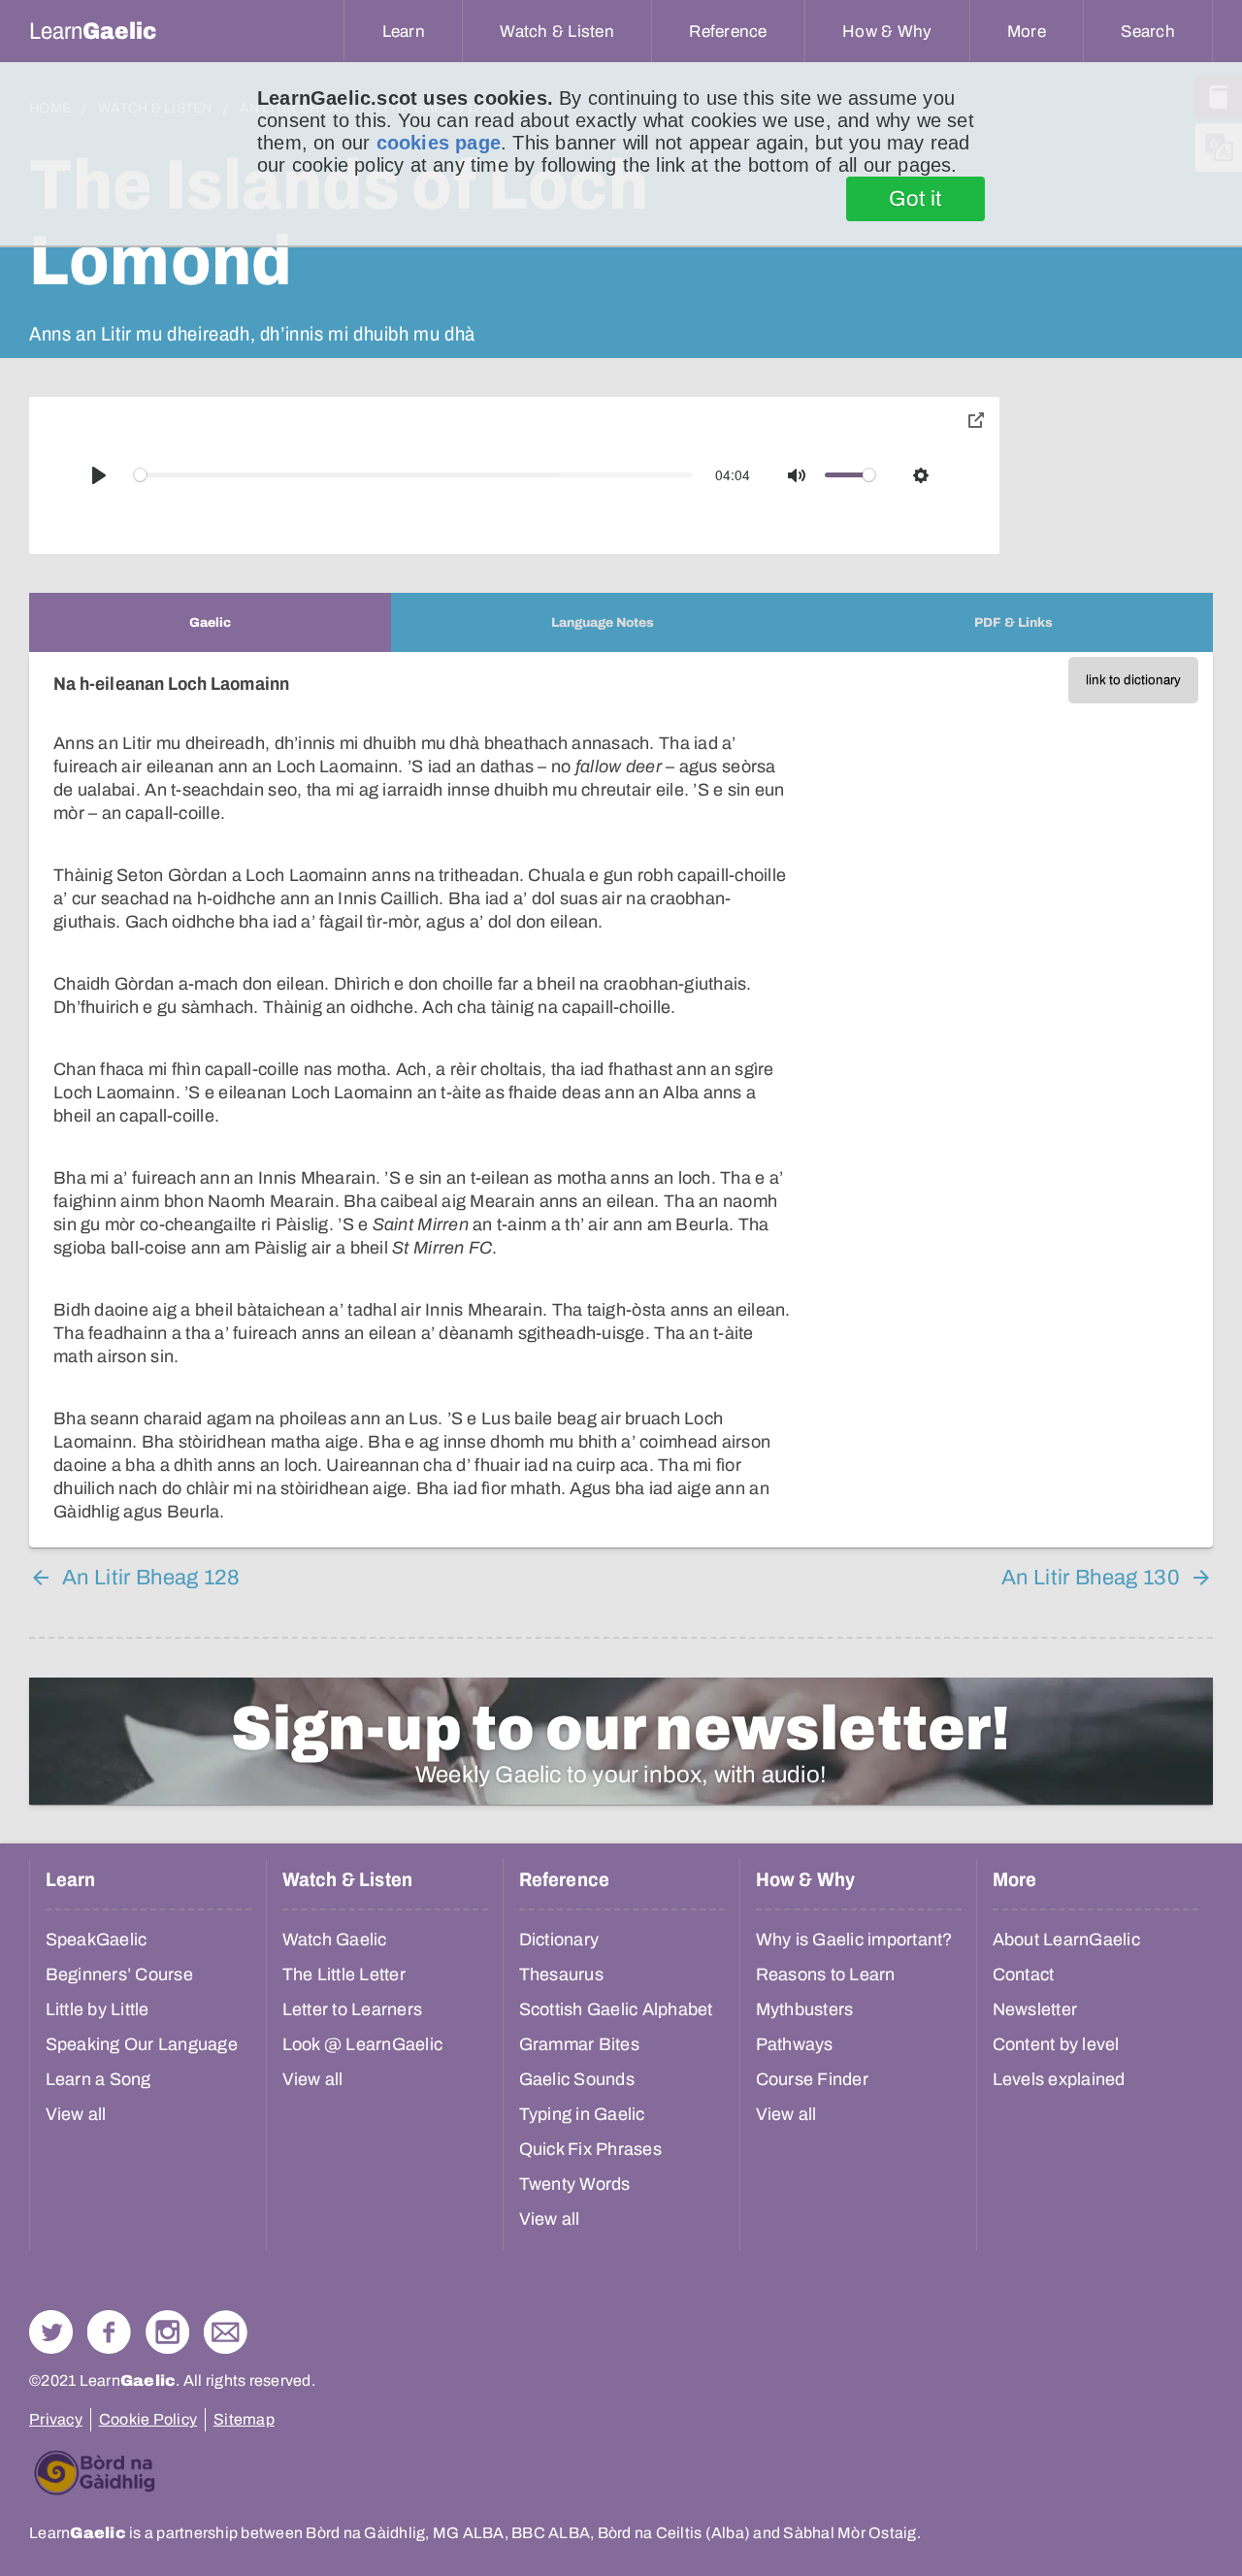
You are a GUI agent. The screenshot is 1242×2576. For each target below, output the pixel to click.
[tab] (210, 622)
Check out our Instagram (167, 2332)
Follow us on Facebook (109, 2332)
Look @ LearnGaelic (363, 2044)
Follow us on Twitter (51, 2332)
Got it (915, 199)
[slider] (413, 475)
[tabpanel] (621, 1100)
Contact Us (226, 2332)
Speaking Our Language (142, 2044)
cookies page (439, 143)
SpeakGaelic (97, 1940)
